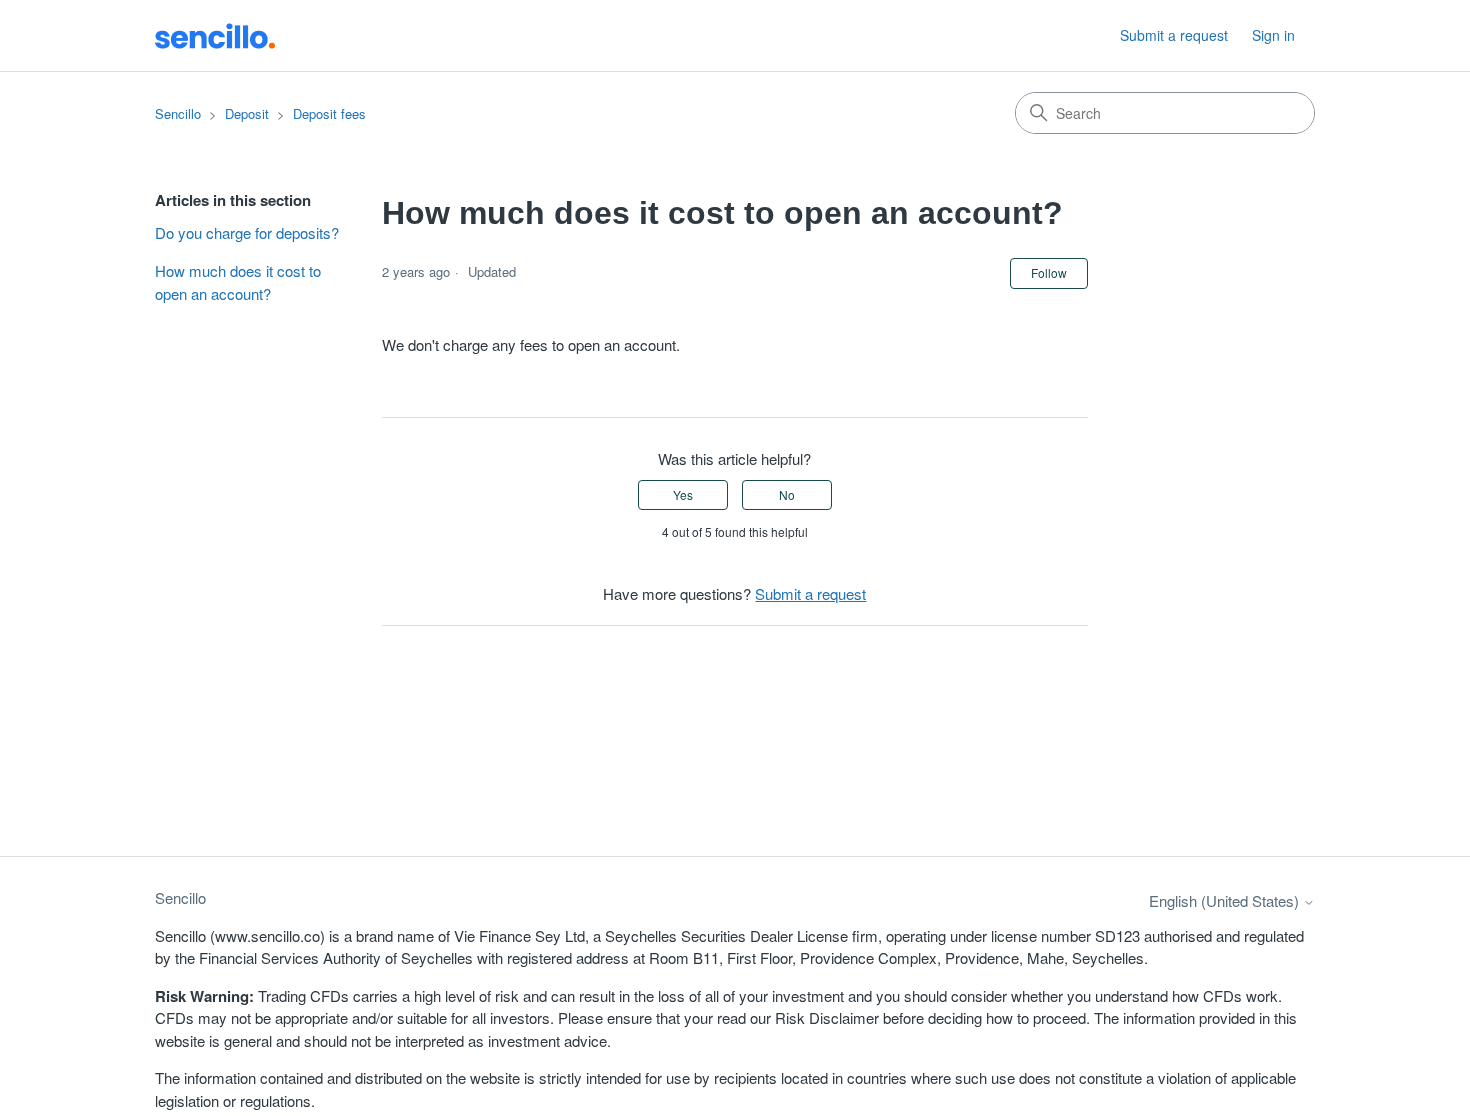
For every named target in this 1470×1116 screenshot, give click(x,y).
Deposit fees (329, 113)
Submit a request (1174, 35)
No (787, 494)
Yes (683, 494)
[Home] (215, 35)
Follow (1049, 272)
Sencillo (178, 113)
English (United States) (1226, 900)
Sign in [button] (1273, 35)
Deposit (247, 113)
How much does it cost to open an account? (238, 282)
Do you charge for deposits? (247, 232)
